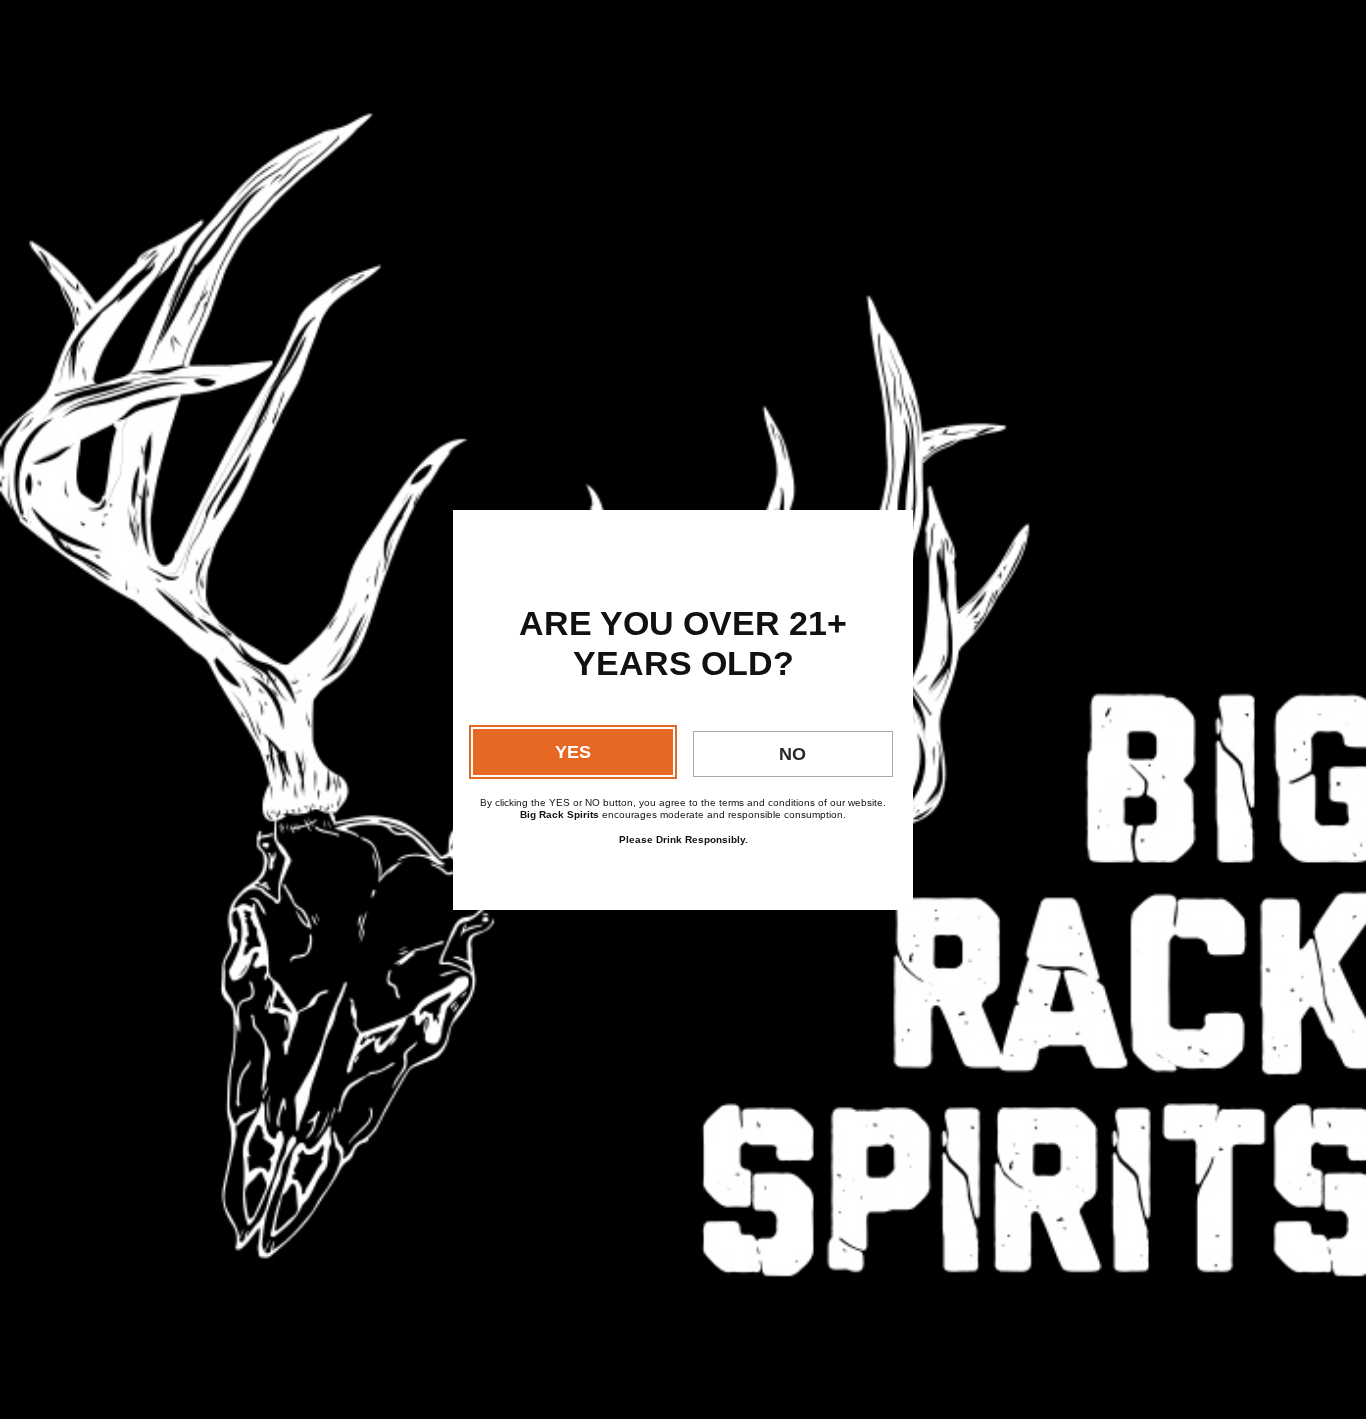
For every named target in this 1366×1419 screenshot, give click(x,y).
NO (792, 754)
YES (573, 752)
